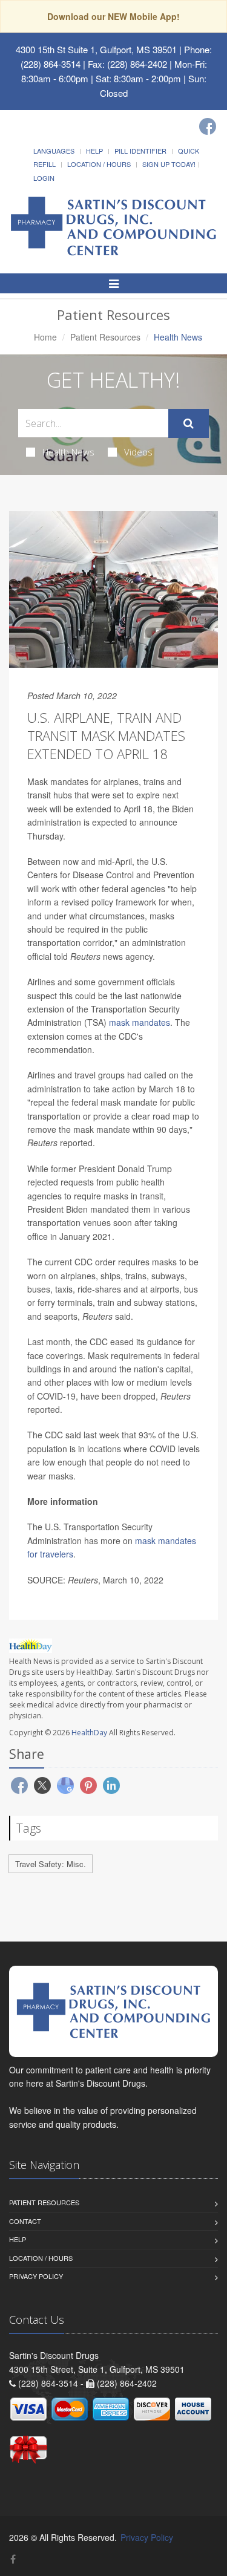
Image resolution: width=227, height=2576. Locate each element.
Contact (25, 2221)
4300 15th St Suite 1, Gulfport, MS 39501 (96, 49)
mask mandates (140, 1022)
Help (94, 151)
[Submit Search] (189, 423)
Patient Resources (105, 337)
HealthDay (89, 1733)
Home (45, 337)
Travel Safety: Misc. (51, 1864)
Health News (68, 452)
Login (44, 178)
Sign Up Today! (169, 164)
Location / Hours (99, 164)
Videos (138, 452)
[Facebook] (208, 126)
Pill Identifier (140, 151)
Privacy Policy (36, 2276)
